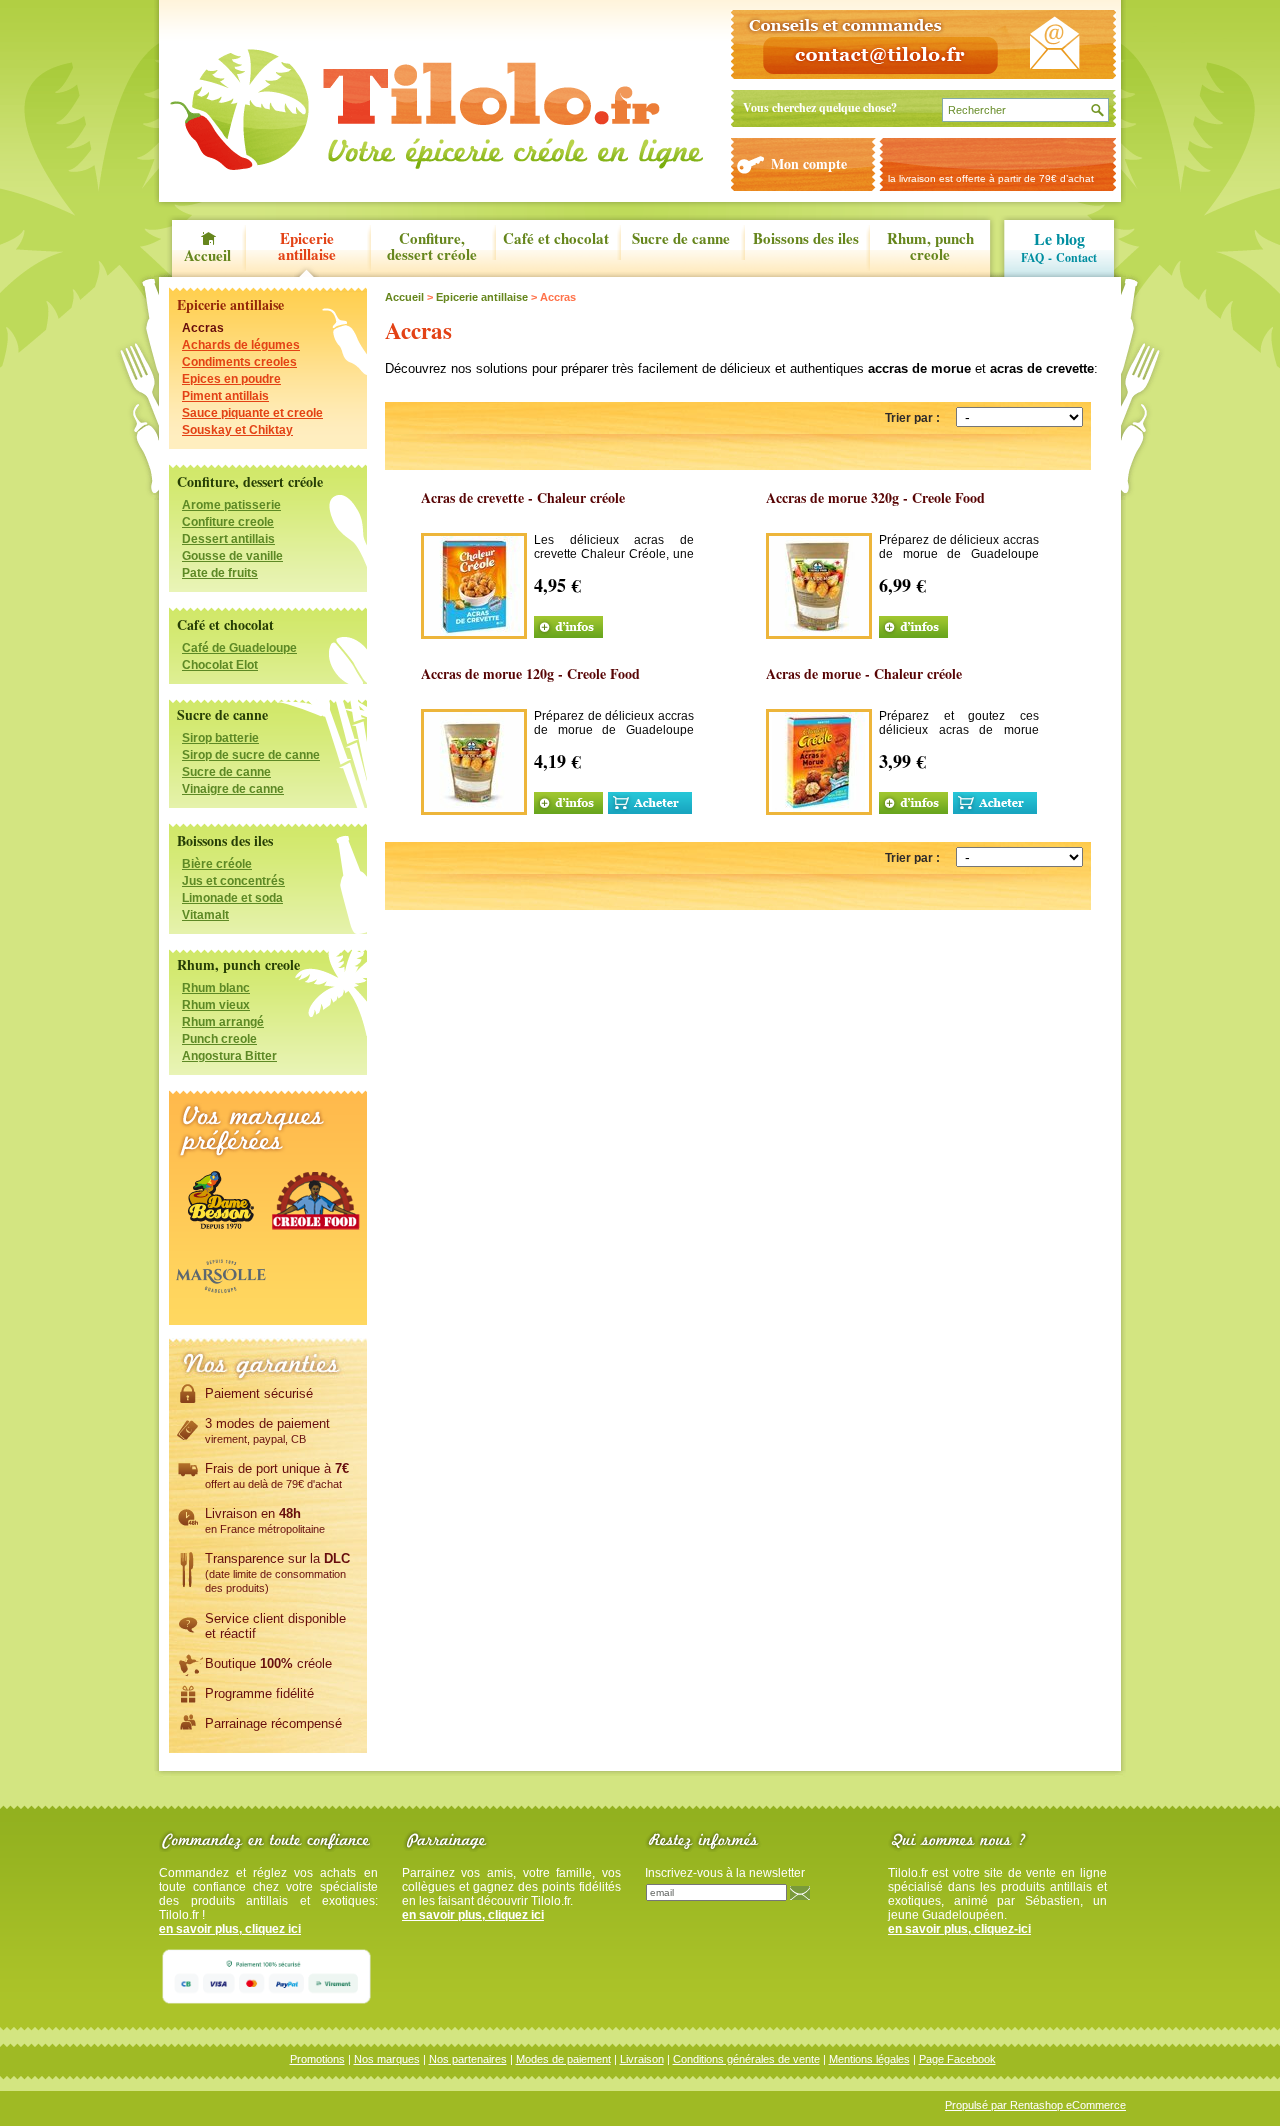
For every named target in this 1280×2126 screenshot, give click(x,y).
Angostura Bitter (229, 1056)
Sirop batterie (220, 738)
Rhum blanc (216, 988)
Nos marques (387, 2059)
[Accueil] (436, 109)
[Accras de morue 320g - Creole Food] (819, 631)
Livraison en (265, 1520)
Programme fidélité (259, 1693)
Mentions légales (869, 2059)
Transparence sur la (277, 1572)
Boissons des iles (806, 239)
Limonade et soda (232, 898)
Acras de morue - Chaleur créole (864, 673)
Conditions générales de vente (746, 2059)
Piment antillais (225, 396)
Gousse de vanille (232, 556)
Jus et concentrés (233, 881)
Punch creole (219, 1039)
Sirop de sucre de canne (251, 755)
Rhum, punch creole (930, 247)
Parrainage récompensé (273, 1723)
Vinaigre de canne (233, 789)
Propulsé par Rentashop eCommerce (1035, 2105)
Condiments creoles (239, 362)
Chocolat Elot (220, 665)
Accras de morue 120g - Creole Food (530, 673)
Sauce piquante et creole (252, 413)
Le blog (1059, 238)
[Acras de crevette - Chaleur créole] (474, 631)
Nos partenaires (468, 2059)
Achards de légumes (241, 345)
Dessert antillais (228, 539)
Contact (1076, 257)
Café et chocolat (556, 239)
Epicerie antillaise (307, 247)
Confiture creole (228, 522)
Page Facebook (957, 2059)
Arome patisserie (231, 505)
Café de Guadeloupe (239, 648)
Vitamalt (205, 915)
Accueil (207, 253)
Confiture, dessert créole (432, 247)
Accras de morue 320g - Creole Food (875, 497)
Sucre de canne (681, 239)
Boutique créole (268, 1663)
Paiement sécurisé (259, 1393)
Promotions (317, 2059)
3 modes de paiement (267, 1430)
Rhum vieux (216, 1005)
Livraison (642, 2059)
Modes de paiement (563, 2059)
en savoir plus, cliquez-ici (959, 1929)
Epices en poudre (231, 379)
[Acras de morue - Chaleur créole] (819, 807)
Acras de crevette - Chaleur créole (523, 497)
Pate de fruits (220, 573)
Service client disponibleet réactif (275, 1626)
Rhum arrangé (223, 1022)
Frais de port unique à (277, 1475)
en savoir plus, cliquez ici (230, 1929)
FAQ (1032, 257)
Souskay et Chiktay (237, 430)
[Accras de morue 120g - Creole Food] (474, 807)
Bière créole (217, 864)
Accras (203, 328)
